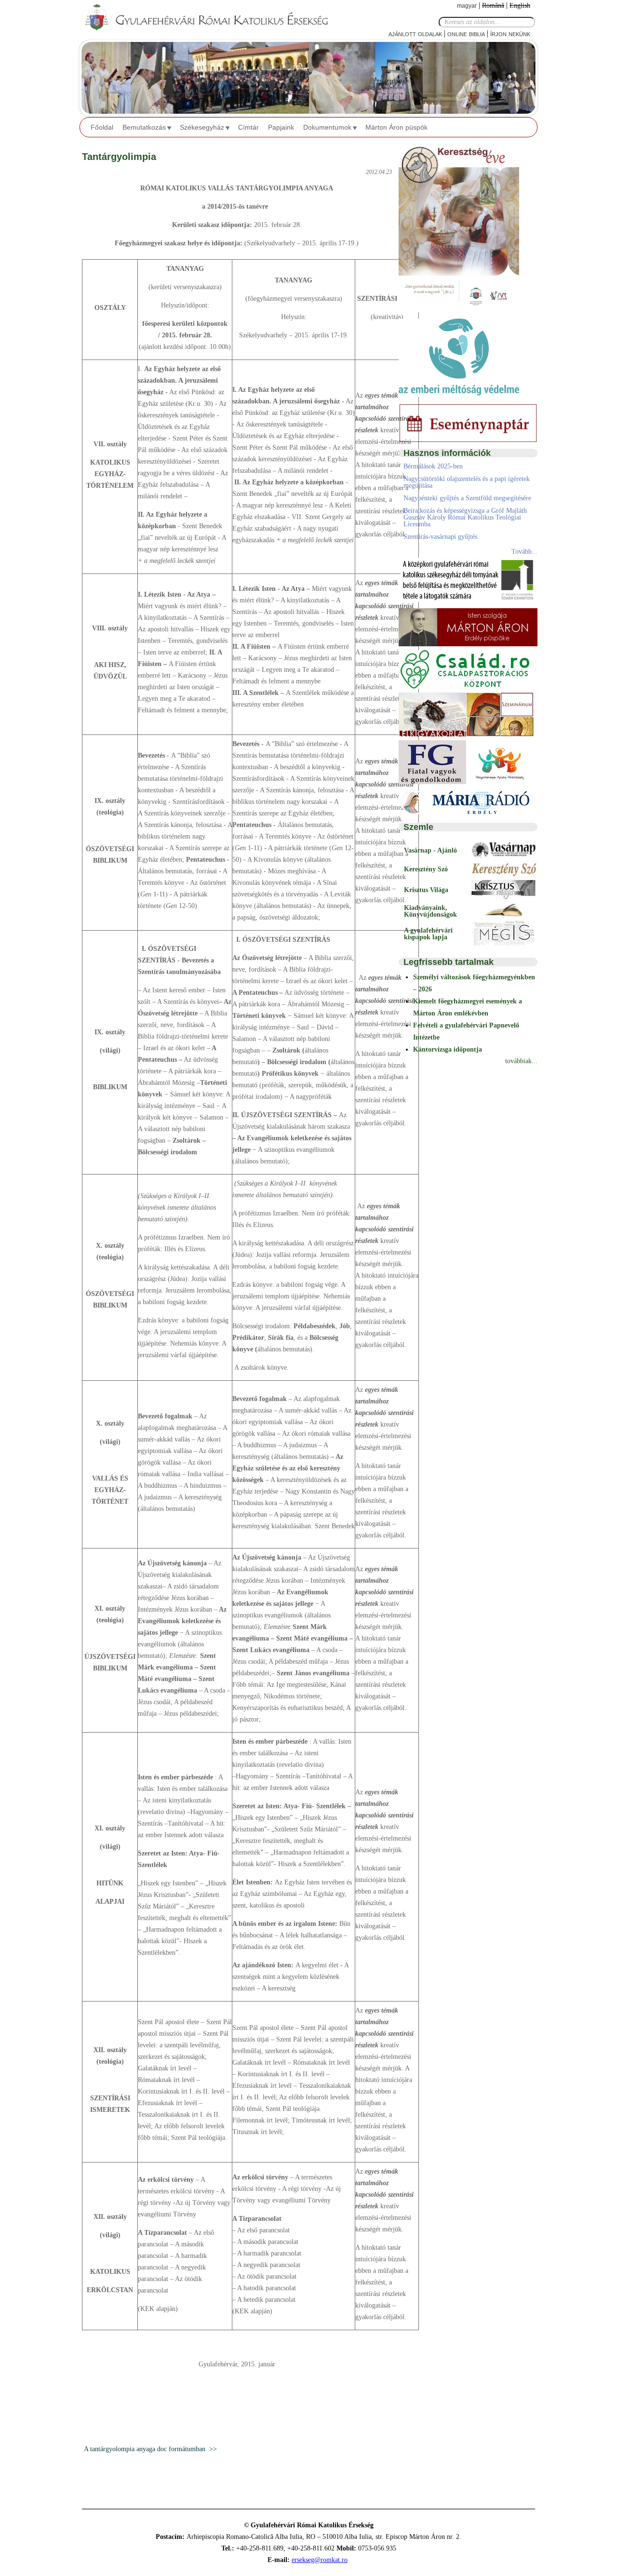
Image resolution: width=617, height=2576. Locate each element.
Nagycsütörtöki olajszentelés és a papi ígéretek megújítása (467, 482)
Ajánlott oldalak (415, 33)
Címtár (248, 127)
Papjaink (281, 127)
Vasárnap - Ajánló (430, 850)
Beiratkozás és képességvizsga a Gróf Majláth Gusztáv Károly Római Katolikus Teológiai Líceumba (465, 517)
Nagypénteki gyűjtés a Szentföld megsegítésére (467, 498)
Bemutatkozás (144, 127)
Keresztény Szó (426, 869)
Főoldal (102, 127)
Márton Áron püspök (396, 127)
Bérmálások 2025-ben (433, 466)
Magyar (467, 6)
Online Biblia (466, 33)
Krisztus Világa (426, 890)
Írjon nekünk (510, 33)
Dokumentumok (327, 127)
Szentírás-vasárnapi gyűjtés (440, 537)
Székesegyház (202, 127)
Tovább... (524, 552)
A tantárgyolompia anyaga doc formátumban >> (149, 2449)
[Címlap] (215, 18)
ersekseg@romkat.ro (320, 2560)
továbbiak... (521, 1061)
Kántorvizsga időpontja (448, 1049)
